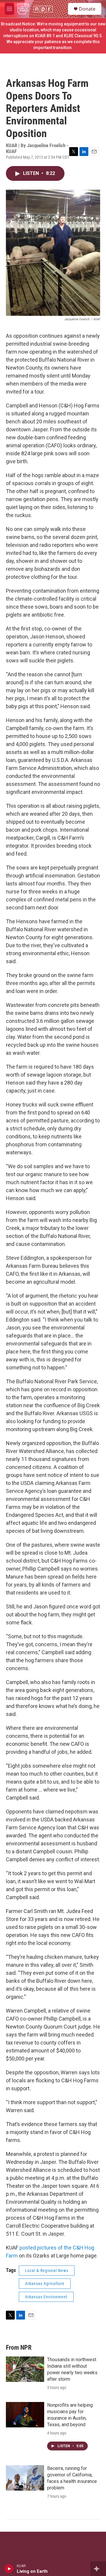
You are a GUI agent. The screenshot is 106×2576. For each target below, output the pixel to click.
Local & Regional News (47, 2271)
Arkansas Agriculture (45, 2284)
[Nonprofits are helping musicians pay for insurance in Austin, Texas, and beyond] (25, 2415)
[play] (9, 2569)
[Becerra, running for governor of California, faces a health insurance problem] (25, 2478)
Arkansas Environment (46, 2297)
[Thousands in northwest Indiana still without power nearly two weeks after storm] (25, 2369)
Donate (87, 9)
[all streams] (98, 2569)
